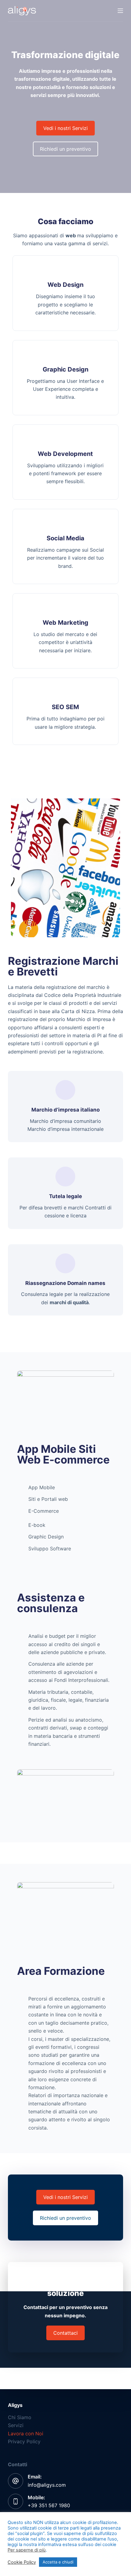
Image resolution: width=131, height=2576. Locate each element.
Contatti (18, 2464)
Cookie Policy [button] (22, 2562)
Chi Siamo (20, 2417)
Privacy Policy (24, 2441)
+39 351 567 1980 (49, 2505)
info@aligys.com (47, 2485)
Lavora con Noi (26, 2434)
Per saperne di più (27, 2550)
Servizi (16, 2425)
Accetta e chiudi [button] (58, 2562)
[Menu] (120, 11)
